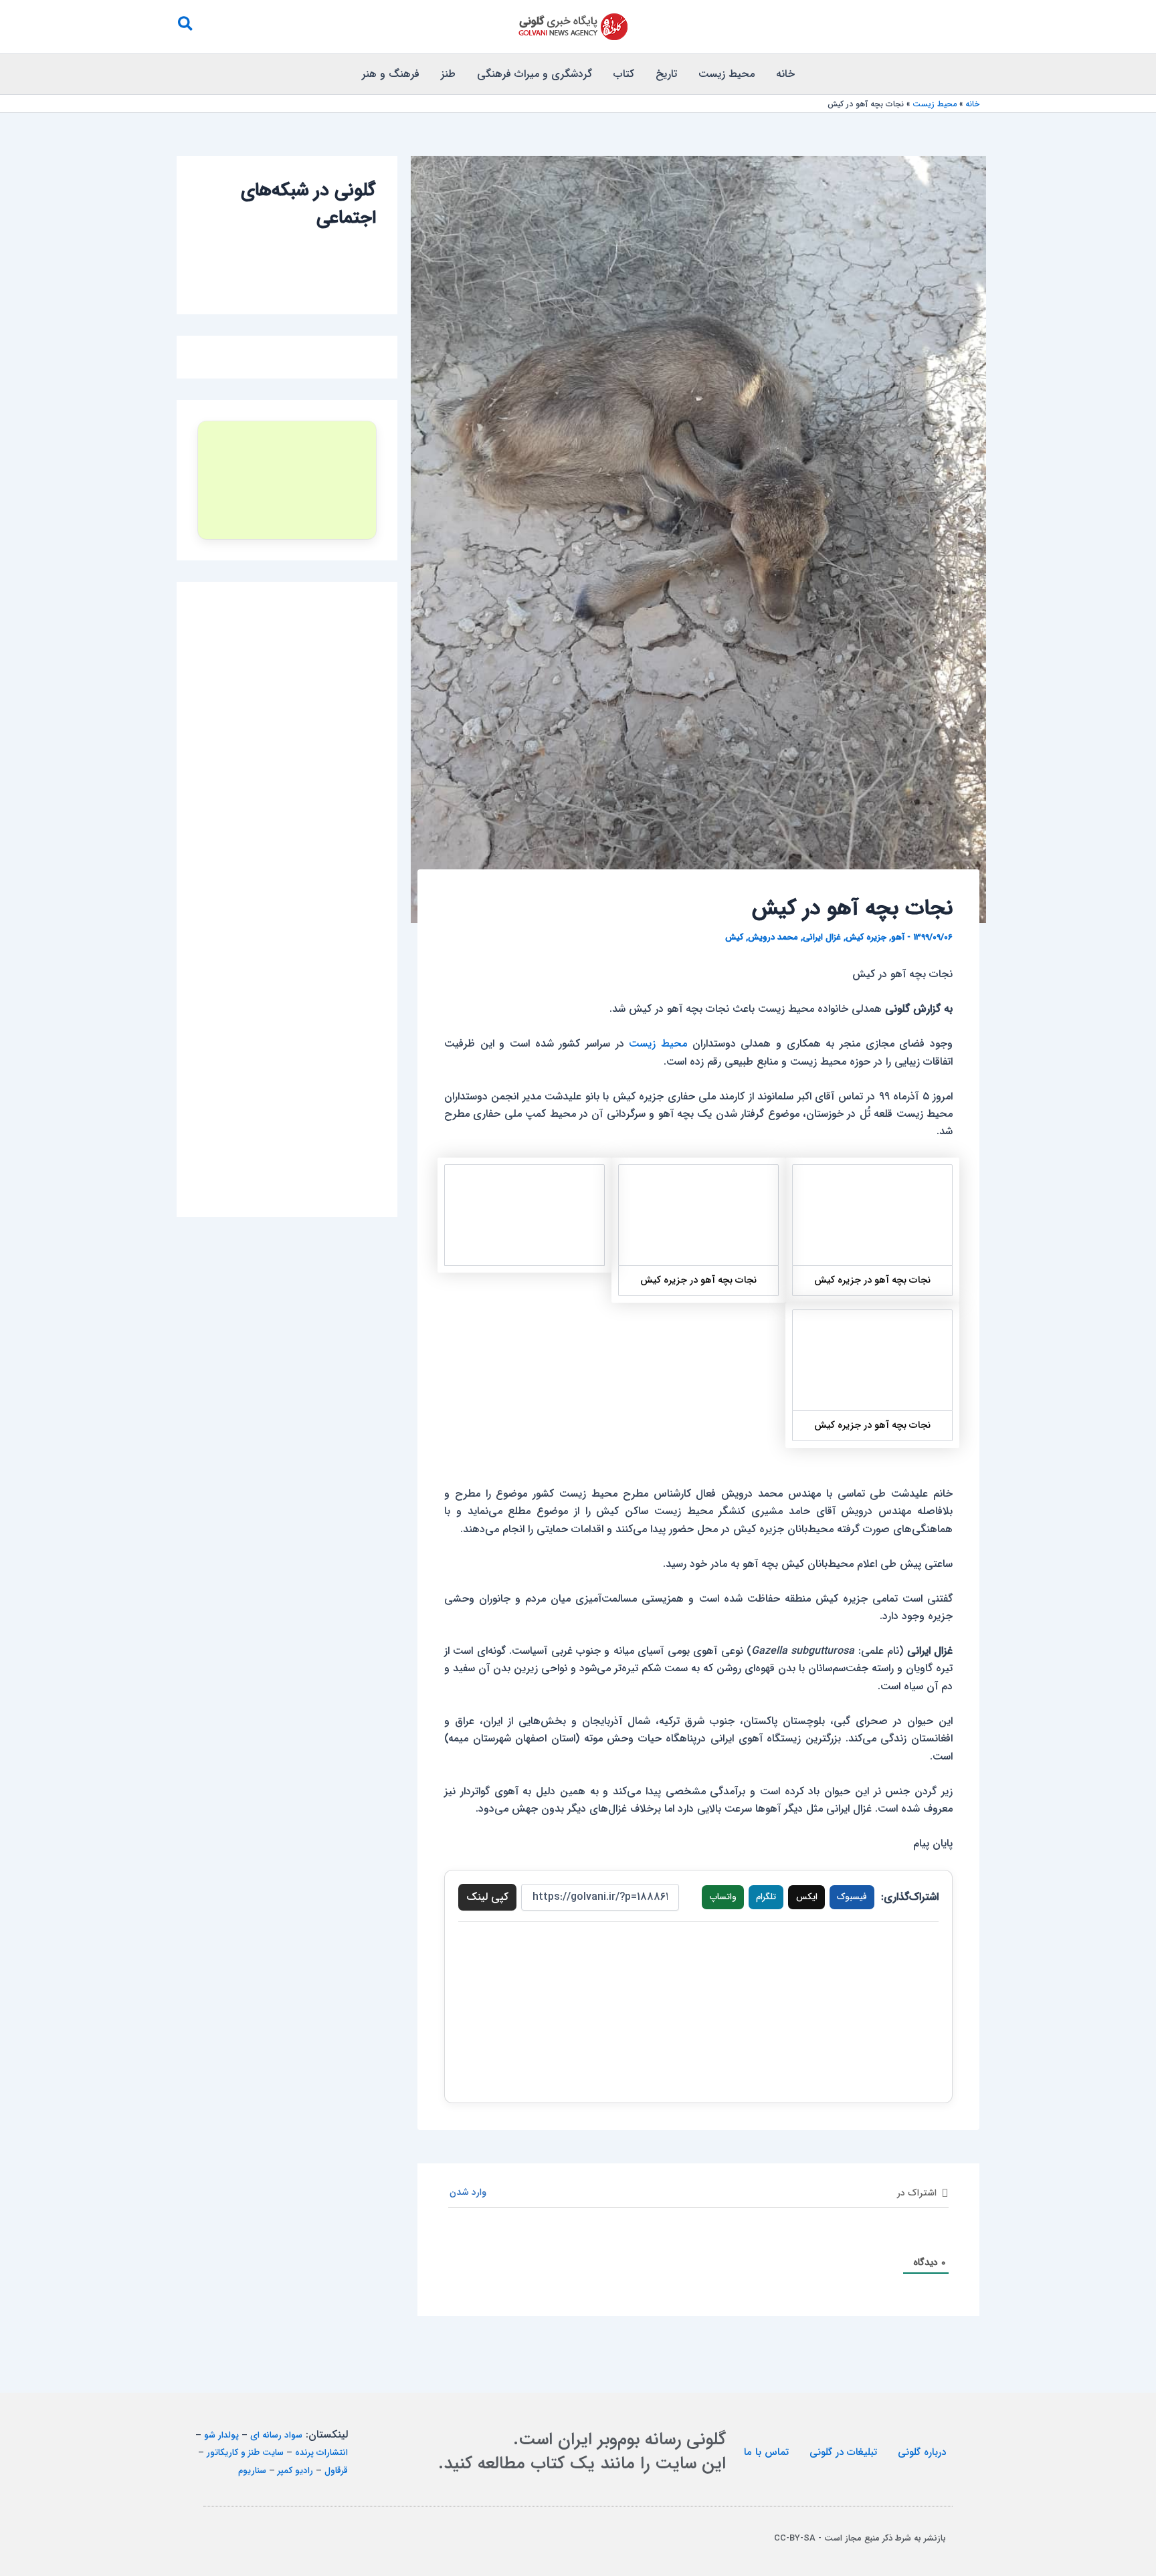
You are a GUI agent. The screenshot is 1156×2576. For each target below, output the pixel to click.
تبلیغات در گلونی (843, 2452)
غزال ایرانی (822, 937)
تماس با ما (766, 2452)
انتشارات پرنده (321, 2453)
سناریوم (252, 2471)
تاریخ (666, 74)
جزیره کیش (866, 937)
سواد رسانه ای (276, 2435)
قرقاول (336, 2471)
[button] (185, 27)
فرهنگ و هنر (391, 74)
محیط (674, 1044)
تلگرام (766, 1897)
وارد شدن (469, 2192)
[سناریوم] (287, 480)
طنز (448, 74)
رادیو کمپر (295, 2471)
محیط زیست (727, 74)
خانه (785, 74)
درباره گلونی (922, 2452)
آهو (898, 937)
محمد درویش (773, 937)
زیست (642, 1044)
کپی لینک (487, 1897)
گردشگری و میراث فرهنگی (535, 74)
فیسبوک (852, 1897)
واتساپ (723, 1897)
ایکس (807, 1897)
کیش (734, 937)
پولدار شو (221, 2435)
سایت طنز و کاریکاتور (245, 2453)
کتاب (624, 74)
